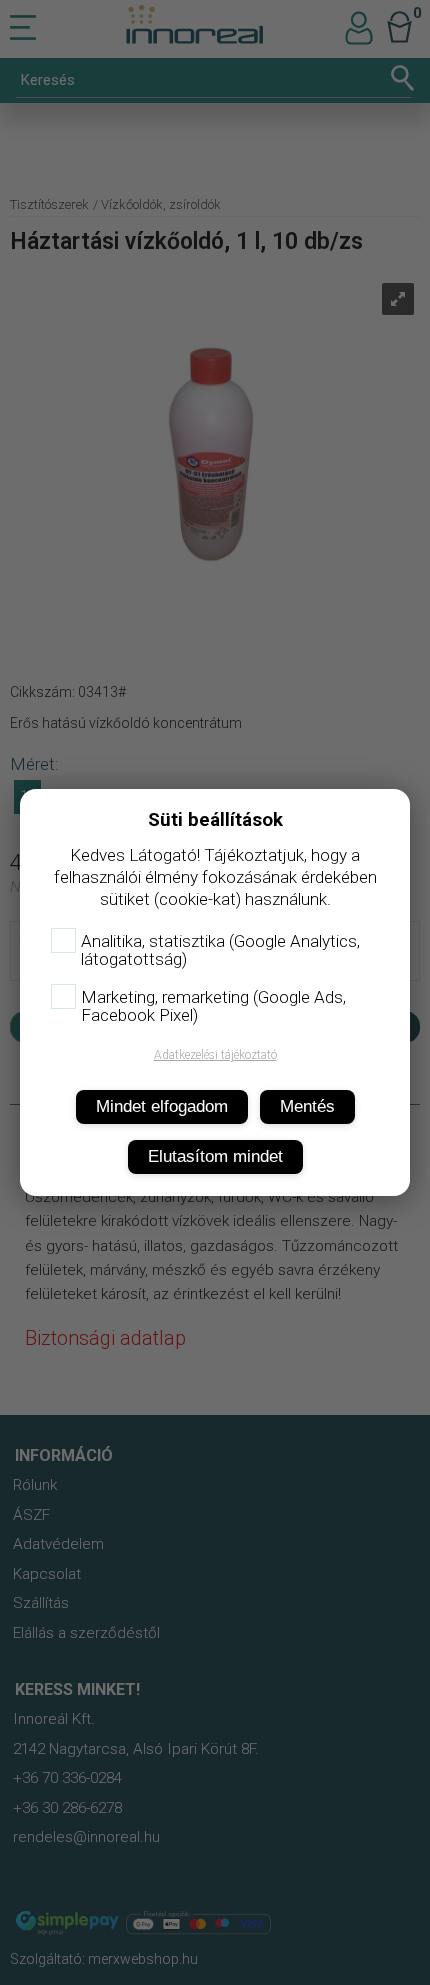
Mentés (307, 1106)
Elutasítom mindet (215, 1156)
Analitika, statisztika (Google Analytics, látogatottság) (220, 950)
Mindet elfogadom (162, 1106)
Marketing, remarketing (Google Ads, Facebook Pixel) (213, 1006)
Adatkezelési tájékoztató (215, 1055)
